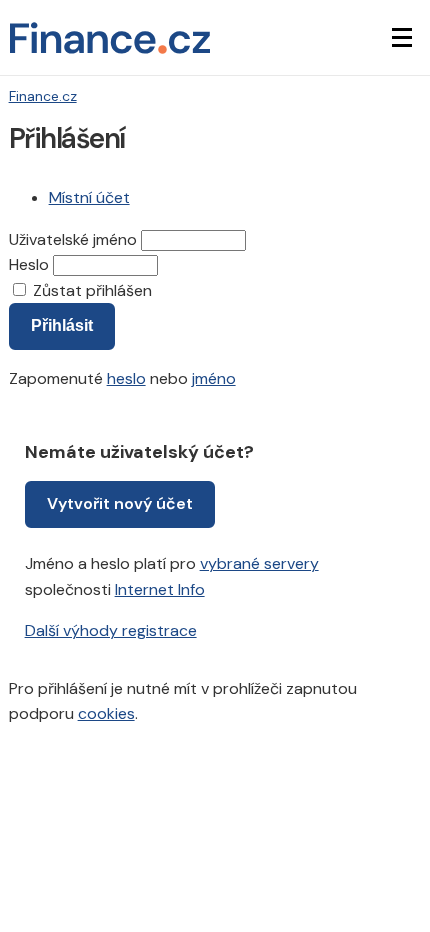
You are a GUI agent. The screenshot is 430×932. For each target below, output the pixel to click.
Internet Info (160, 589)
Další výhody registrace (111, 630)
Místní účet (89, 197)
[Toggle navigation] (402, 38)
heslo (126, 378)
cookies (106, 713)
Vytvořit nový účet (120, 503)
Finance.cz (43, 96)
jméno (214, 378)
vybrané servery (259, 563)
